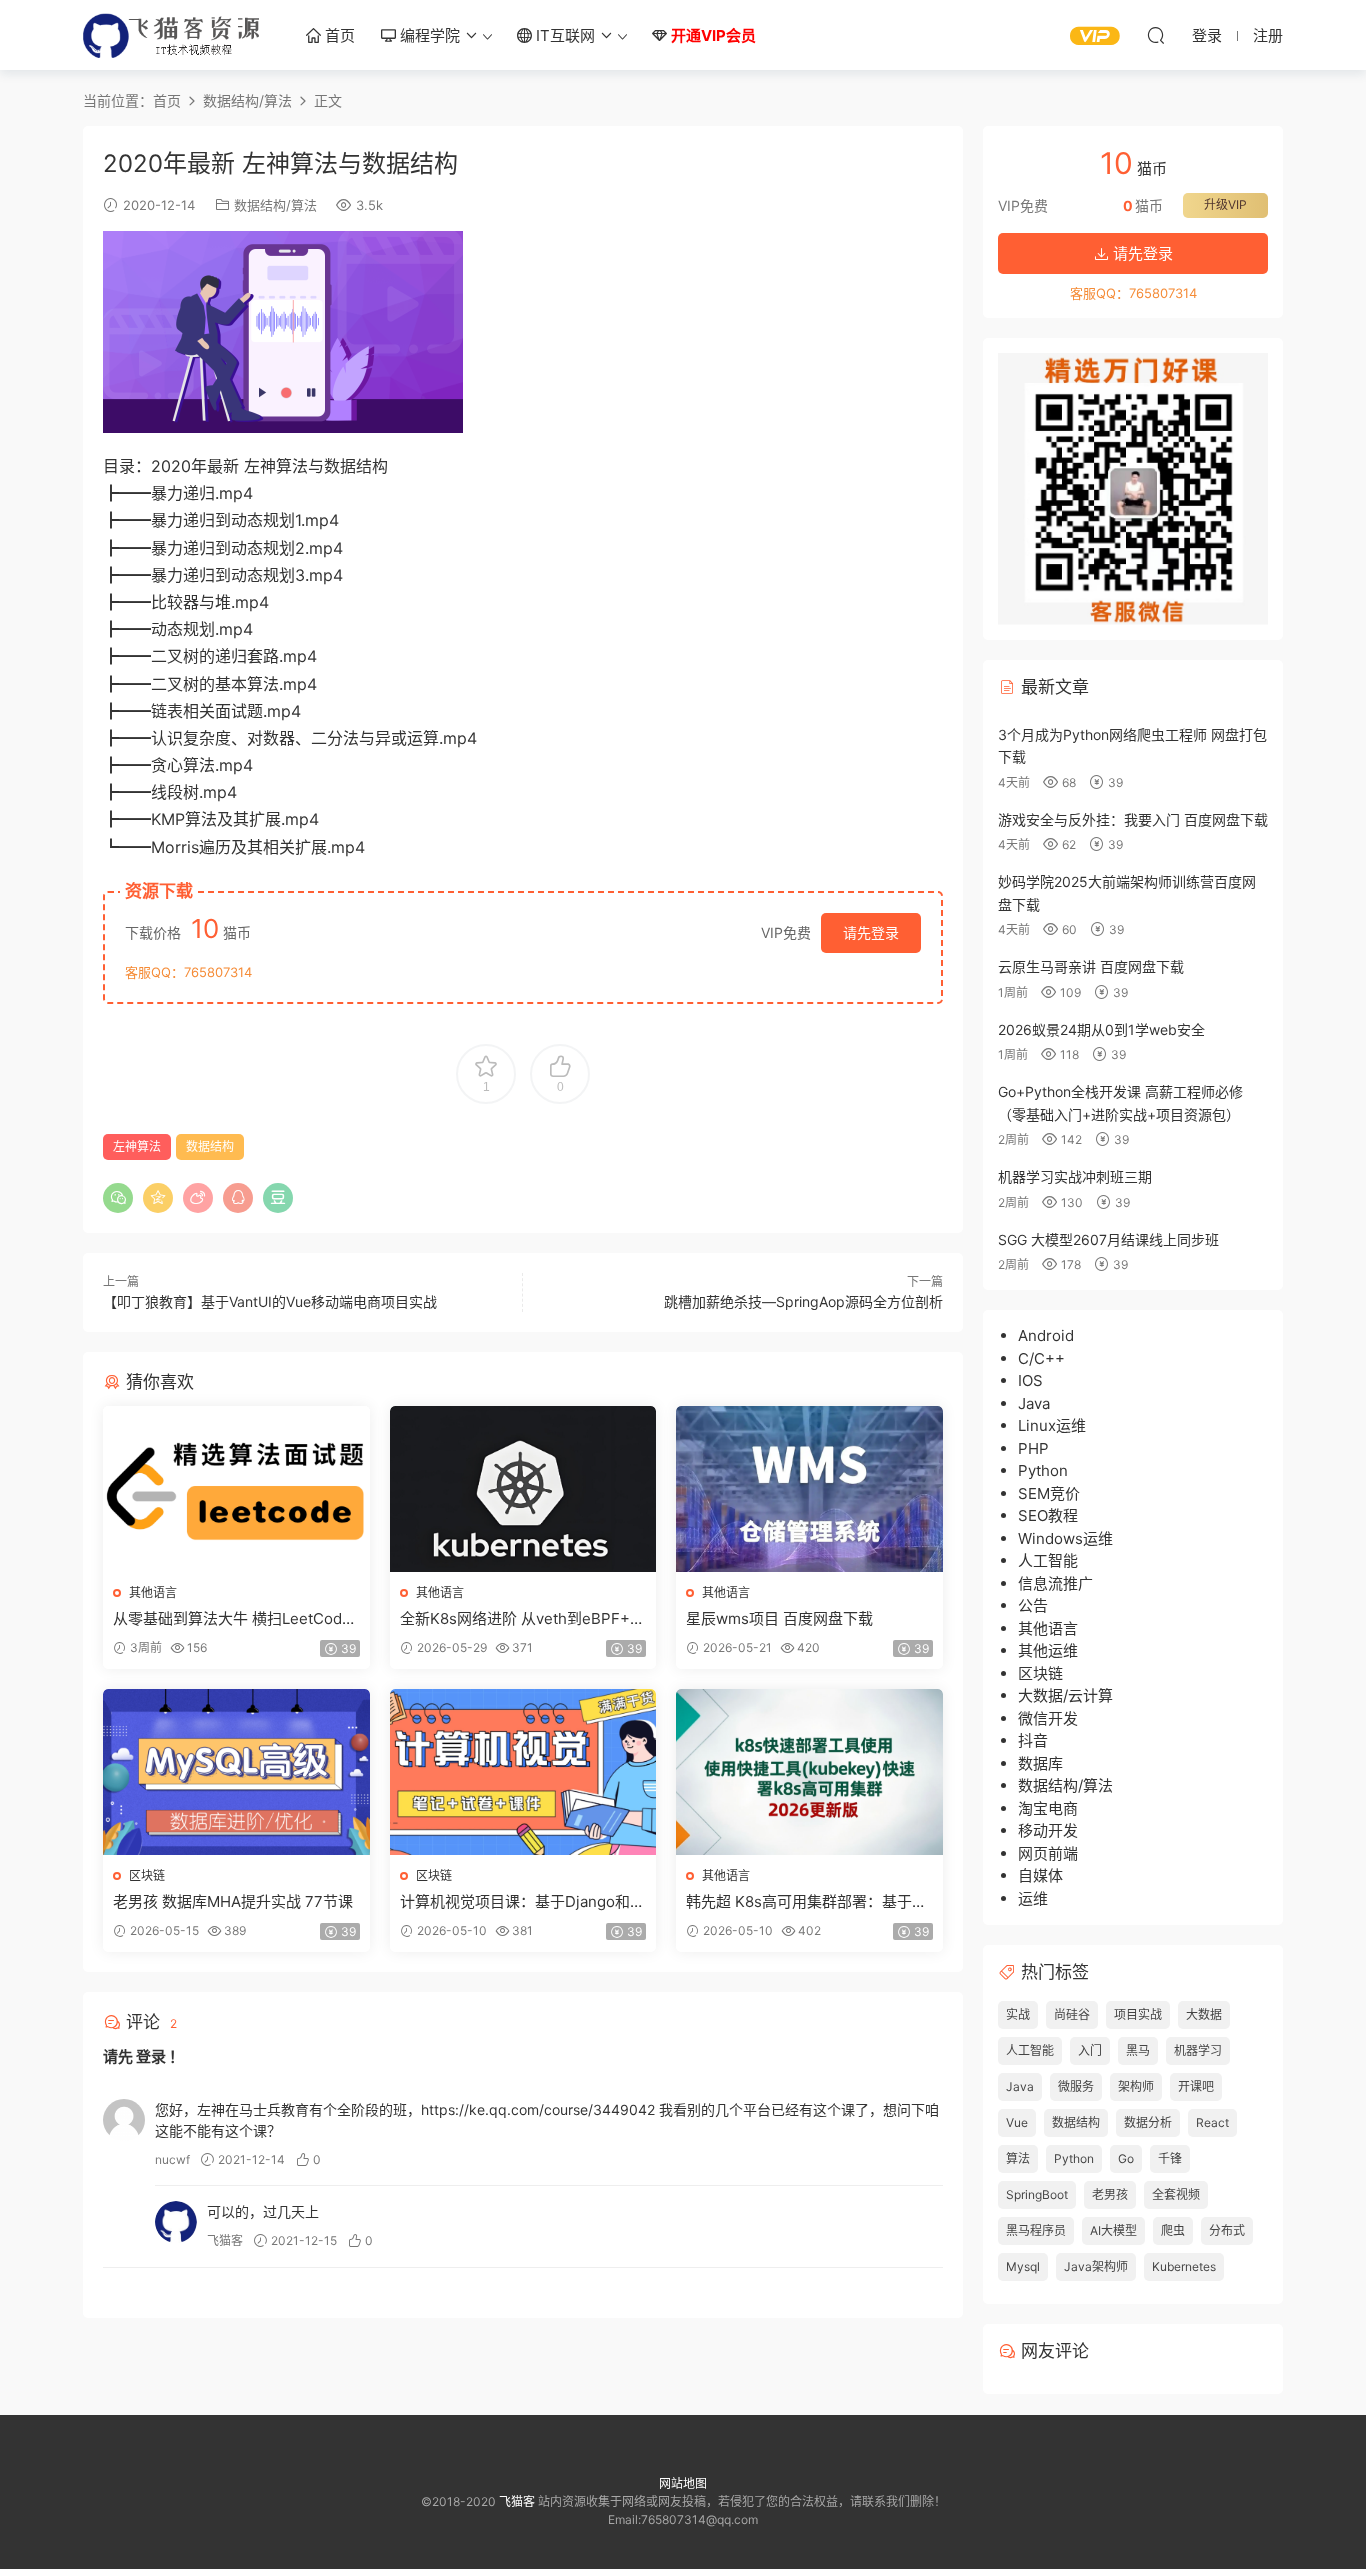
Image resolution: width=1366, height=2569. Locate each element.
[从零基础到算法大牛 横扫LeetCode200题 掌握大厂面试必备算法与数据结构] (236, 1489)
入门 (1090, 2050)
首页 (338, 35)
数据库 (1040, 1763)
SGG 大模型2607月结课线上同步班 (1108, 1239)
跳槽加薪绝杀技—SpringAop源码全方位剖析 (803, 1301)
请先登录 (871, 932)
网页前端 (1048, 1853)
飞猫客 (173, 35)
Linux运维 (1052, 1425)
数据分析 (1148, 2122)
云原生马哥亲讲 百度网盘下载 (1091, 966)
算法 (1018, 2158)
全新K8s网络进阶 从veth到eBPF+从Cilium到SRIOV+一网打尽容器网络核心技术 (522, 1619)
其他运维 (1048, 1650)
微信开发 (1048, 1718)
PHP (1033, 1448)
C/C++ (1041, 1358)
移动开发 (1048, 1830)
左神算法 (137, 1146)
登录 (151, 2056)
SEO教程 (1048, 1515)
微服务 (1076, 2086)
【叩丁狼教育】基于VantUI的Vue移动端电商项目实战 (270, 1301)
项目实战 (1138, 2014)
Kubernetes (1184, 2266)
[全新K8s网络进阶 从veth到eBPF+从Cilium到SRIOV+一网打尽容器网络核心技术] (523, 1489)
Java (1034, 1403)
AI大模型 (1113, 2230)
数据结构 (210, 1146)
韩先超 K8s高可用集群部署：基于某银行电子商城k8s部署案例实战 (806, 1902)
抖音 (1033, 1740)
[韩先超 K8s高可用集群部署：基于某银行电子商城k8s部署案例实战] (809, 1772)
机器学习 (1198, 2050)
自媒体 (1040, 1875)
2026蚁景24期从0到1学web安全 (1101, 1029)
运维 (1033, 1898)
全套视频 (1176, 2194)
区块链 (147, 1875)
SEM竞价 (1049, 1493)
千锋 (1170, 2158)
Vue (1017, 2122)
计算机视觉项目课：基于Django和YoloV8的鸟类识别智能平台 (520, 1902)
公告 (1033, 1605)
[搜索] (1156, 35)
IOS (1030, 1380)
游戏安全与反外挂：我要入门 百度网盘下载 (1133, 819)
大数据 (1204, 2014)
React (1212, 2122)
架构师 (1136, 2086)
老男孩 (1110, 2194)
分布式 (1227, 2230)
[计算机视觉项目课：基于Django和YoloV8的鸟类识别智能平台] (523, 1772)
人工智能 (1048, 1560)
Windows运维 (1065, 1538)
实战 (1018, 2014)
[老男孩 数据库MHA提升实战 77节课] (236, 1772)
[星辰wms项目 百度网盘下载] (809, 1489)
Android (1046, 1335)
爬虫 (1173, 2230)
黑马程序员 (1036, 2230)
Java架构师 (1096, 2266)
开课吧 (1196, 2086)
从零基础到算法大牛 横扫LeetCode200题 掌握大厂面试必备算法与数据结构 (233, 1619)
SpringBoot (1037, 2194)
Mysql (1023, 2266)
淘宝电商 (1048, 1808)
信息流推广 (1055, 1583)
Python (1043, 1470)
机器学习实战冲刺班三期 (1075, 1176)
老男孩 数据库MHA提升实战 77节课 (233, 1901)
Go (1126, 2158)
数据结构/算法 (275, 205)
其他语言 (153, 1592)
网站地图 (683, 2483)
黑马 (1138, 2050)
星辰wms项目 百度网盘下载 (779, 1618)
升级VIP (1225, 204)
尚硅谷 (1072, 2014)
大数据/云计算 (1065, 1695)
